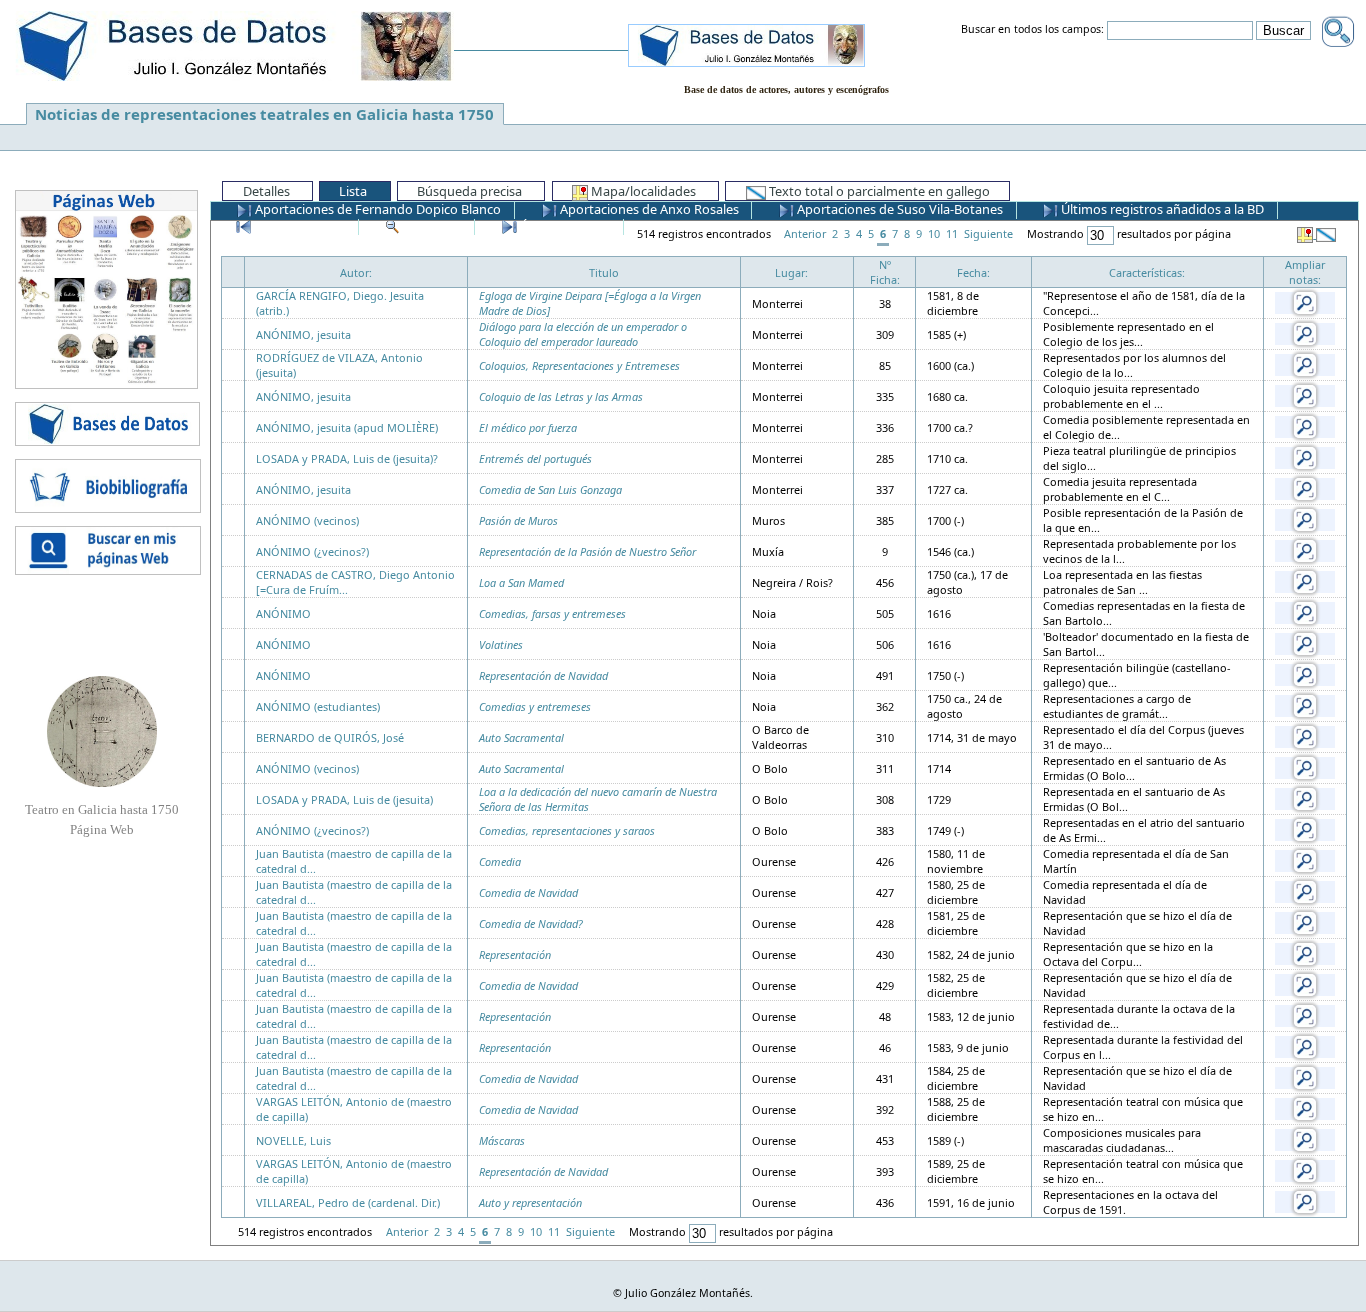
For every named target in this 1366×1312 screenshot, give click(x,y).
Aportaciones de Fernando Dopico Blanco (376, 209)
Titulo (604, 272)
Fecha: (973, 272)
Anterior (805, 233)
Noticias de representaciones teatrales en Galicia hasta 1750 (264, 114)
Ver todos (431, 226)
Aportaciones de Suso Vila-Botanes (898, 209)
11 (952, 233)
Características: (1147, 272)
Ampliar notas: (1305, 272)
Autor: (356, 272)
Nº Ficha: (885, 272)
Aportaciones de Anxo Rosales (648, 209)
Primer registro (298, 226)
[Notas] (1305, 301)
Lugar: (791, 272)
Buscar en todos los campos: (1032, 30)
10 (934, 233)
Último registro (563, 226)
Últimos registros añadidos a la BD (1161, 209)
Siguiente (988, 233)
